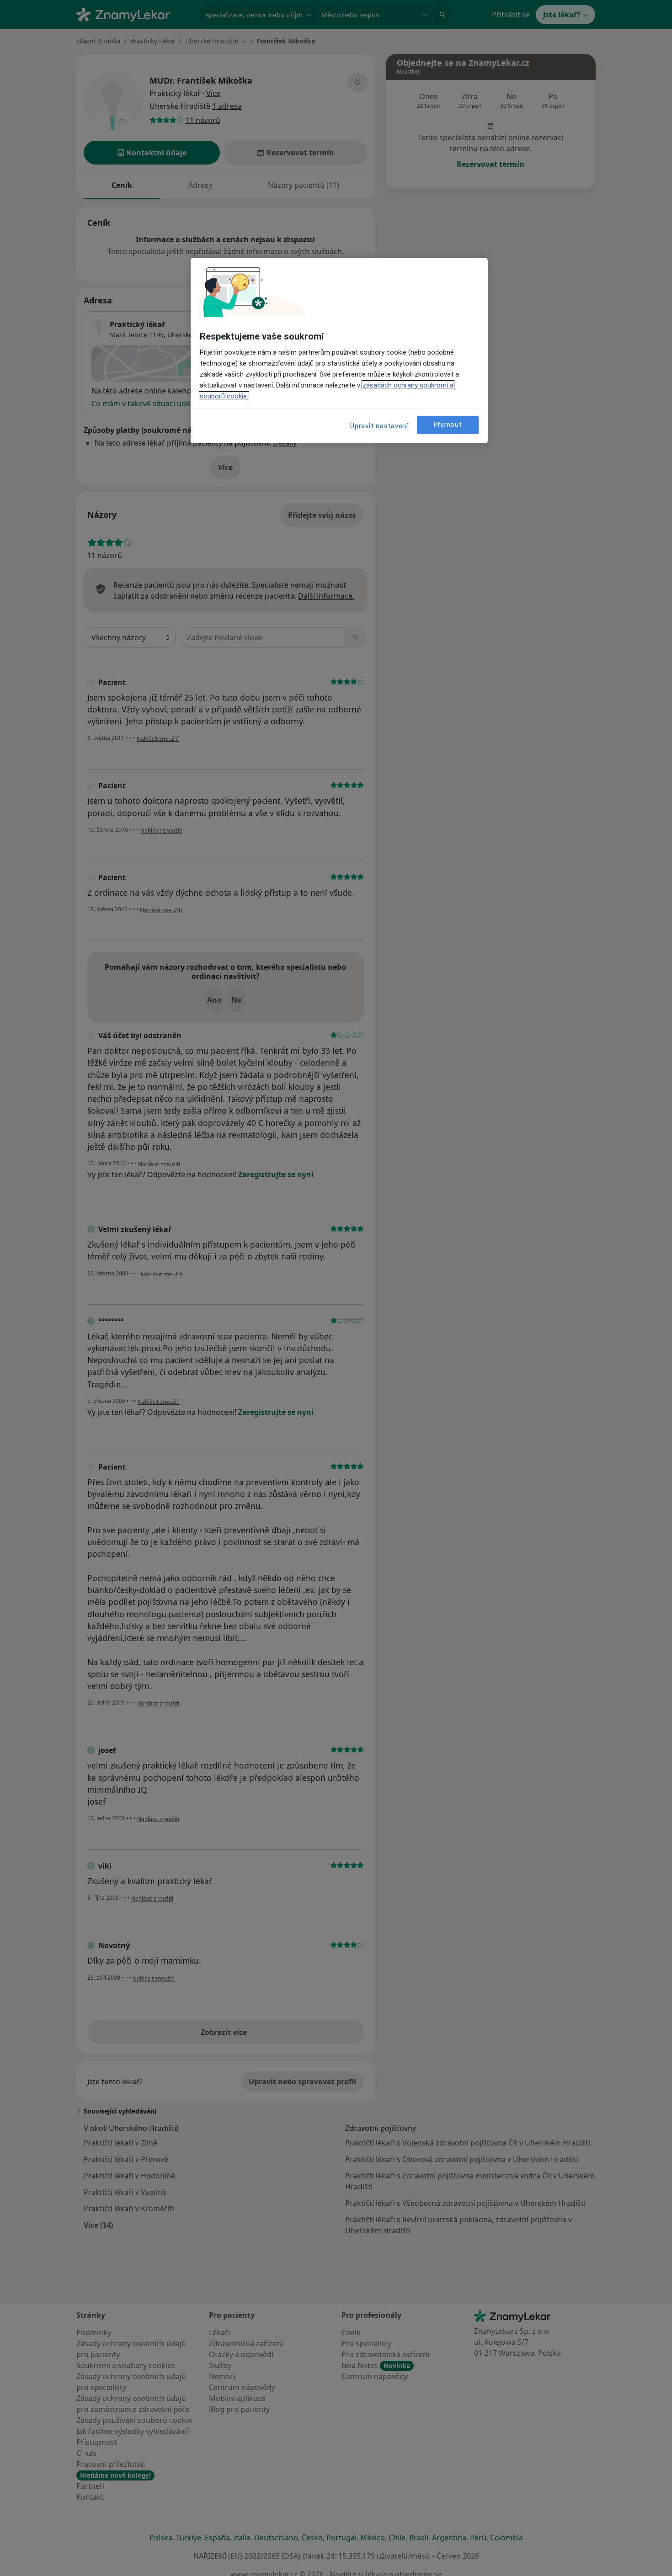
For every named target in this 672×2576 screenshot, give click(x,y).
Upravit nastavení (379, 426)
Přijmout (448, 425)
